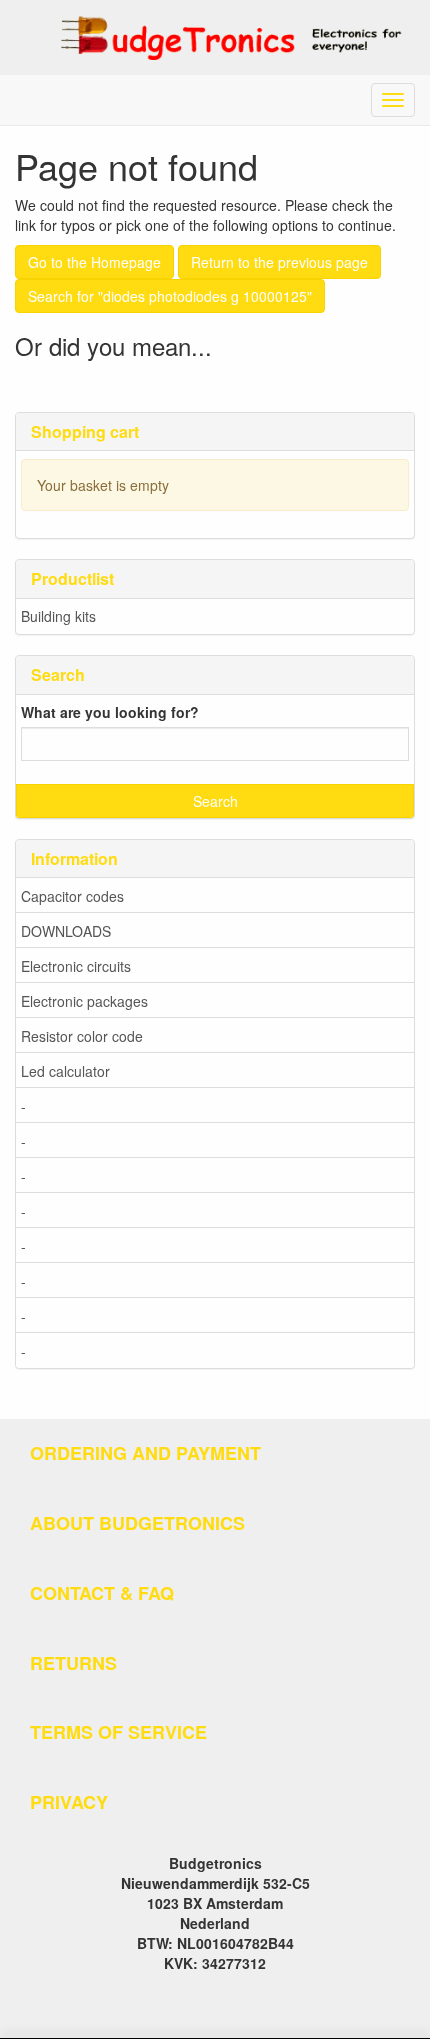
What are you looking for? (110, 712)
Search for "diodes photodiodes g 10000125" (170, 296)
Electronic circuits (76, 966)
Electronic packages (84, 1001)
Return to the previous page (279, 262)
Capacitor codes (72, 896)
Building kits (58, 616)
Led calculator (65, 1071)
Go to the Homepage (94, 262)
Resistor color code (82, 1036)
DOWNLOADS (66, 931)
